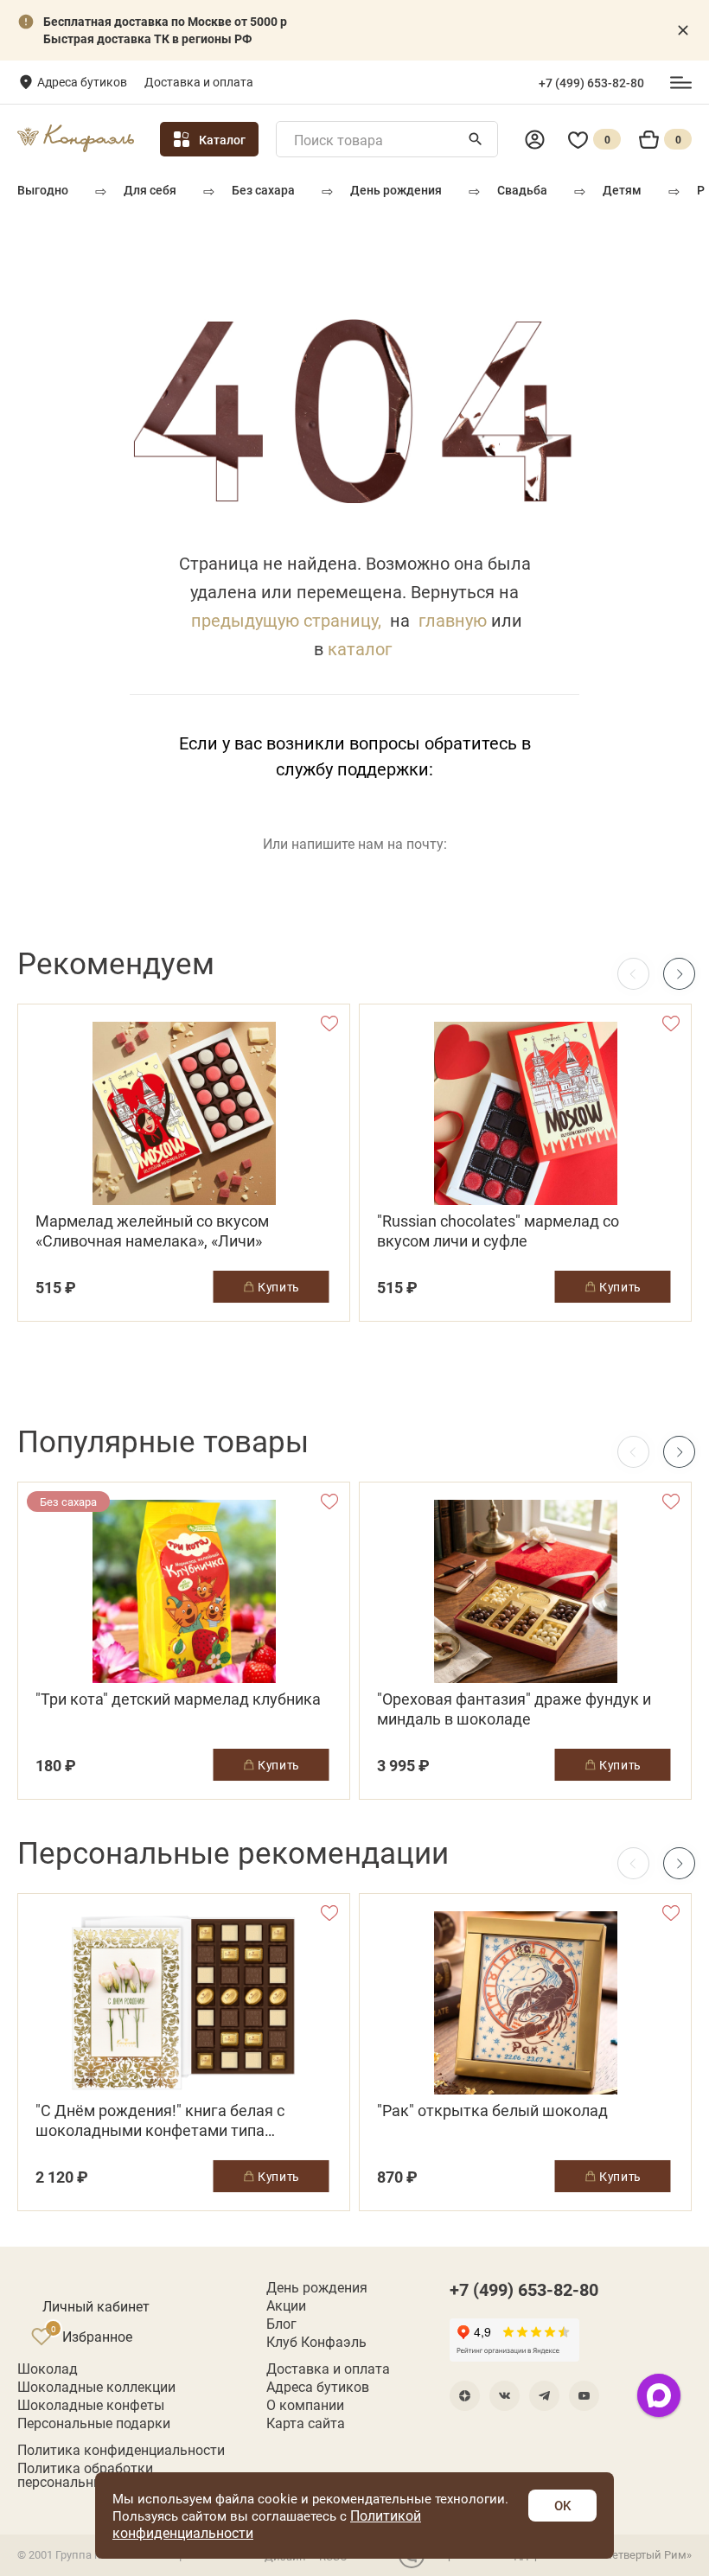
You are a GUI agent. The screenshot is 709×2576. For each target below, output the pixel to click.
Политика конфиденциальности (121, 2450)
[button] (679, 974)
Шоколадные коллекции (96, 2387)
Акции (286, 2305)
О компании (305, 2405)
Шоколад (48, 2369)
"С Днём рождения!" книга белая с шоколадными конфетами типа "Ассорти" (160, 2120)
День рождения (396, 190)
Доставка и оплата (199, 82)
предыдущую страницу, (286, 620)
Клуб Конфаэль (316, 2342)
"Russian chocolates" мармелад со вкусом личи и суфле (498, 1231)
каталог (360, 648)
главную (453, 620)
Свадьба (522, 190)
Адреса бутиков (82, 82)
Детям (622, 190)
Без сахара (263, 190)
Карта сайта (306, 2423)
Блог (281, 2324)
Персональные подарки (94, 2423)
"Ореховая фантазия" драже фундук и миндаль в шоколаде (514, 1709)
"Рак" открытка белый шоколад (492, 2111)
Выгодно (43, 190)
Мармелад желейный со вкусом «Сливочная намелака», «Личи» (152, 1231)
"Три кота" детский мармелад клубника (178, 1699)
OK (562, 2505)
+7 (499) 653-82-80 (591, 83)
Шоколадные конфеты (91, 2405)
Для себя (150, 190)
